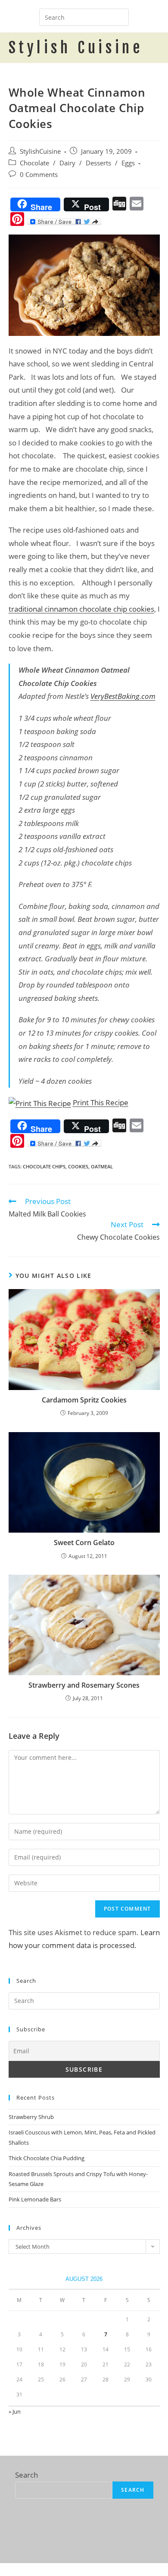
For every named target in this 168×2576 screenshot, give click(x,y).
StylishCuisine (40, 151)
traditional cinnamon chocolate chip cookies (81, 609)
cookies (78, 1166)
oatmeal (102, 1166)
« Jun (15, 2411)
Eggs (128, 163)
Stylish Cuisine (76, 48)
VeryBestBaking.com (123, 696)
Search (26, 2475)
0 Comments (39, 175)
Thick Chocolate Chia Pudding (47, 2158)
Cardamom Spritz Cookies (84, 1400)
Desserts (98, 163)
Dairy (67, 163)
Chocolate (34, 163)
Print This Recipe (101, 1102)
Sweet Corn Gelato (84, 1543)
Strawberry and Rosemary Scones (84, 1685)
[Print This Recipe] (40, 1102)
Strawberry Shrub (31, 2117)
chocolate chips (44, 1166)
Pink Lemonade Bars (35, 2199)
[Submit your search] (120, 16)
